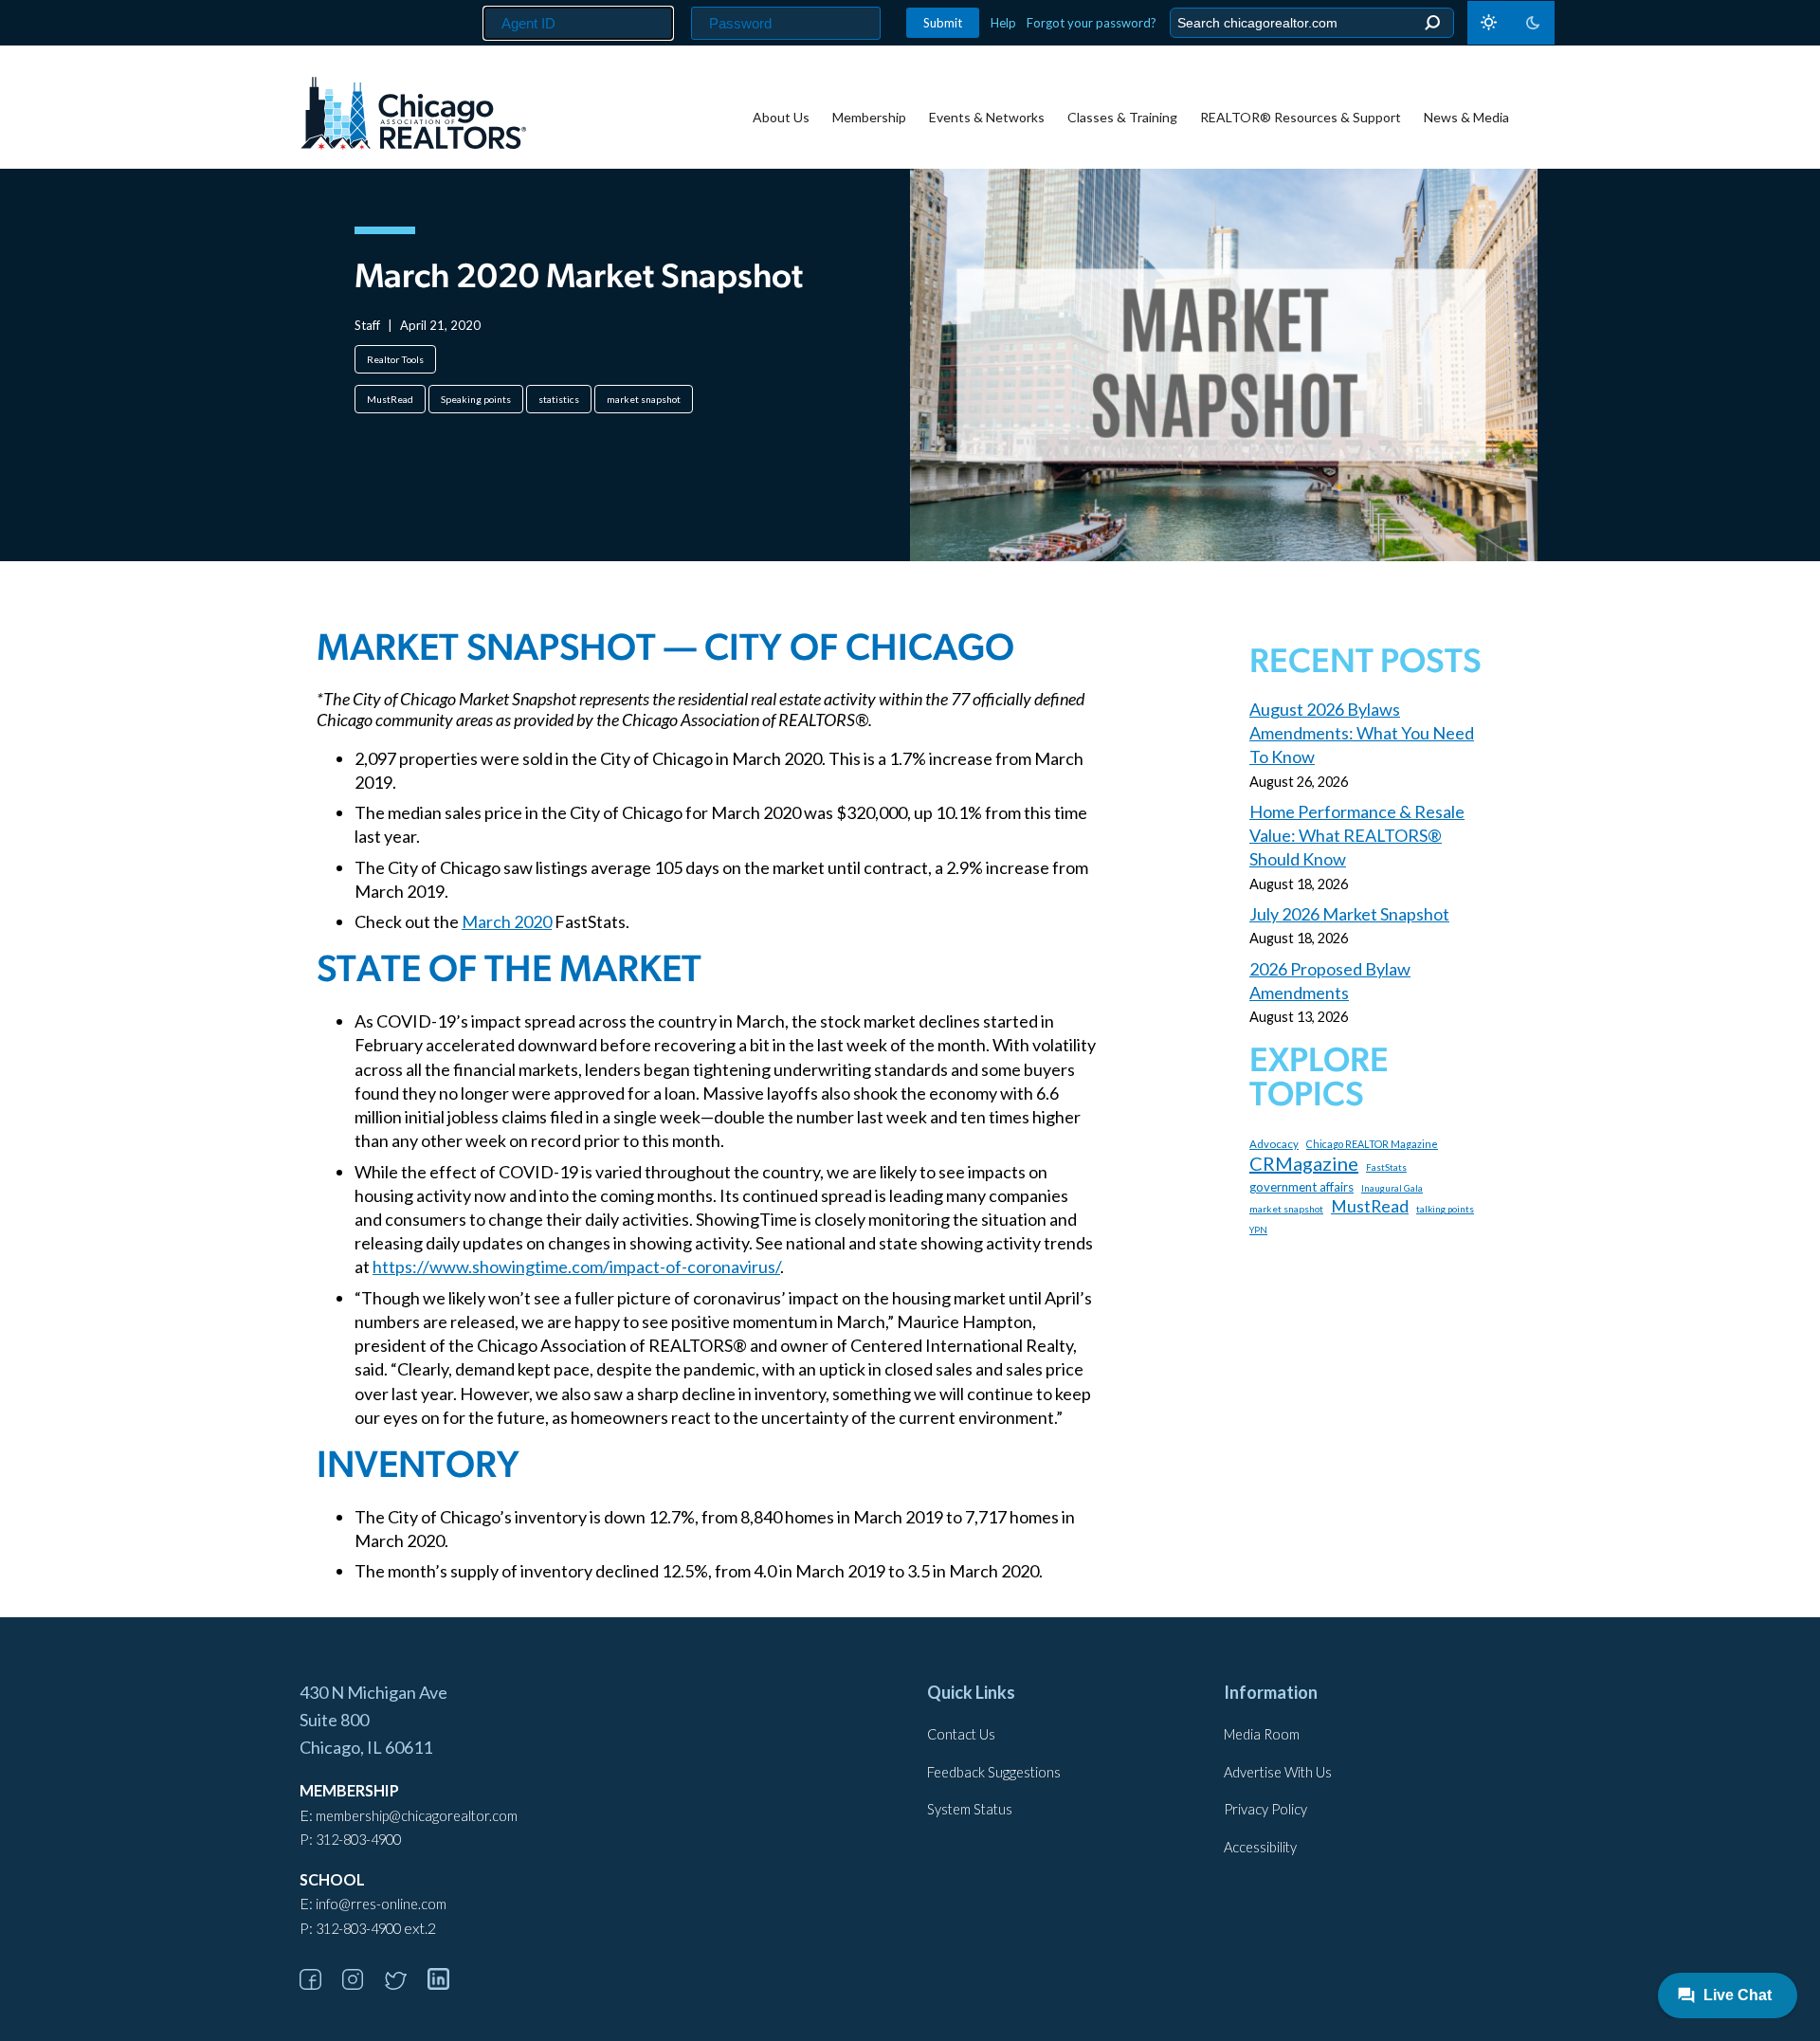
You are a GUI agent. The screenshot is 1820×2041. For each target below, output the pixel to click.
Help (1003, 23)
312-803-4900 (358, 1840)
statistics (559, 399)
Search (1432, 23)
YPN (1258, 1230)
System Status (970, 1809)
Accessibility (1260, 1847)
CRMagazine (1304, 1163)
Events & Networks (987, 117)
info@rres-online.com (381, 1904)
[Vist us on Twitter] (405, 1984)
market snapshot (644, 399)
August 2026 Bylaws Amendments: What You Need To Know (1362, 733)
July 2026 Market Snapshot (1349, 914)
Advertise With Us (1278, 1772)
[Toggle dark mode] (1511, 23)
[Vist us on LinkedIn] (447, 1984)
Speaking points (476, 399)
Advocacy (1274, 1144)
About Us (781, 117)
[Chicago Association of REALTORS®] (413, 116)
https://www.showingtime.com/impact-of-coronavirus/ (576, 1267)
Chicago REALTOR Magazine (1372, 1144)
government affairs (1301, 1187)
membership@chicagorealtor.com (417, 1816)
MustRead (390, 399)
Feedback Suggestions (994, 1772)
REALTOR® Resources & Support (1301, 117)
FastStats (1386, 1167)
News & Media (1466, 117)
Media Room (1262, 1734)
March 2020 (507, 921)
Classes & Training (1122, 117)
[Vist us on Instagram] (362, 1984)
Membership (869, 117)
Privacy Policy (1265, 1809)
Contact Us (961, 1734)
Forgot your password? (1092, 23)
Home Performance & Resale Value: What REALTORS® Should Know (1357, 835)
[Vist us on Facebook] (319, 1984)
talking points (1445, 1209)
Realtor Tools (395, 359)
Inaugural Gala (1392, 1188)
